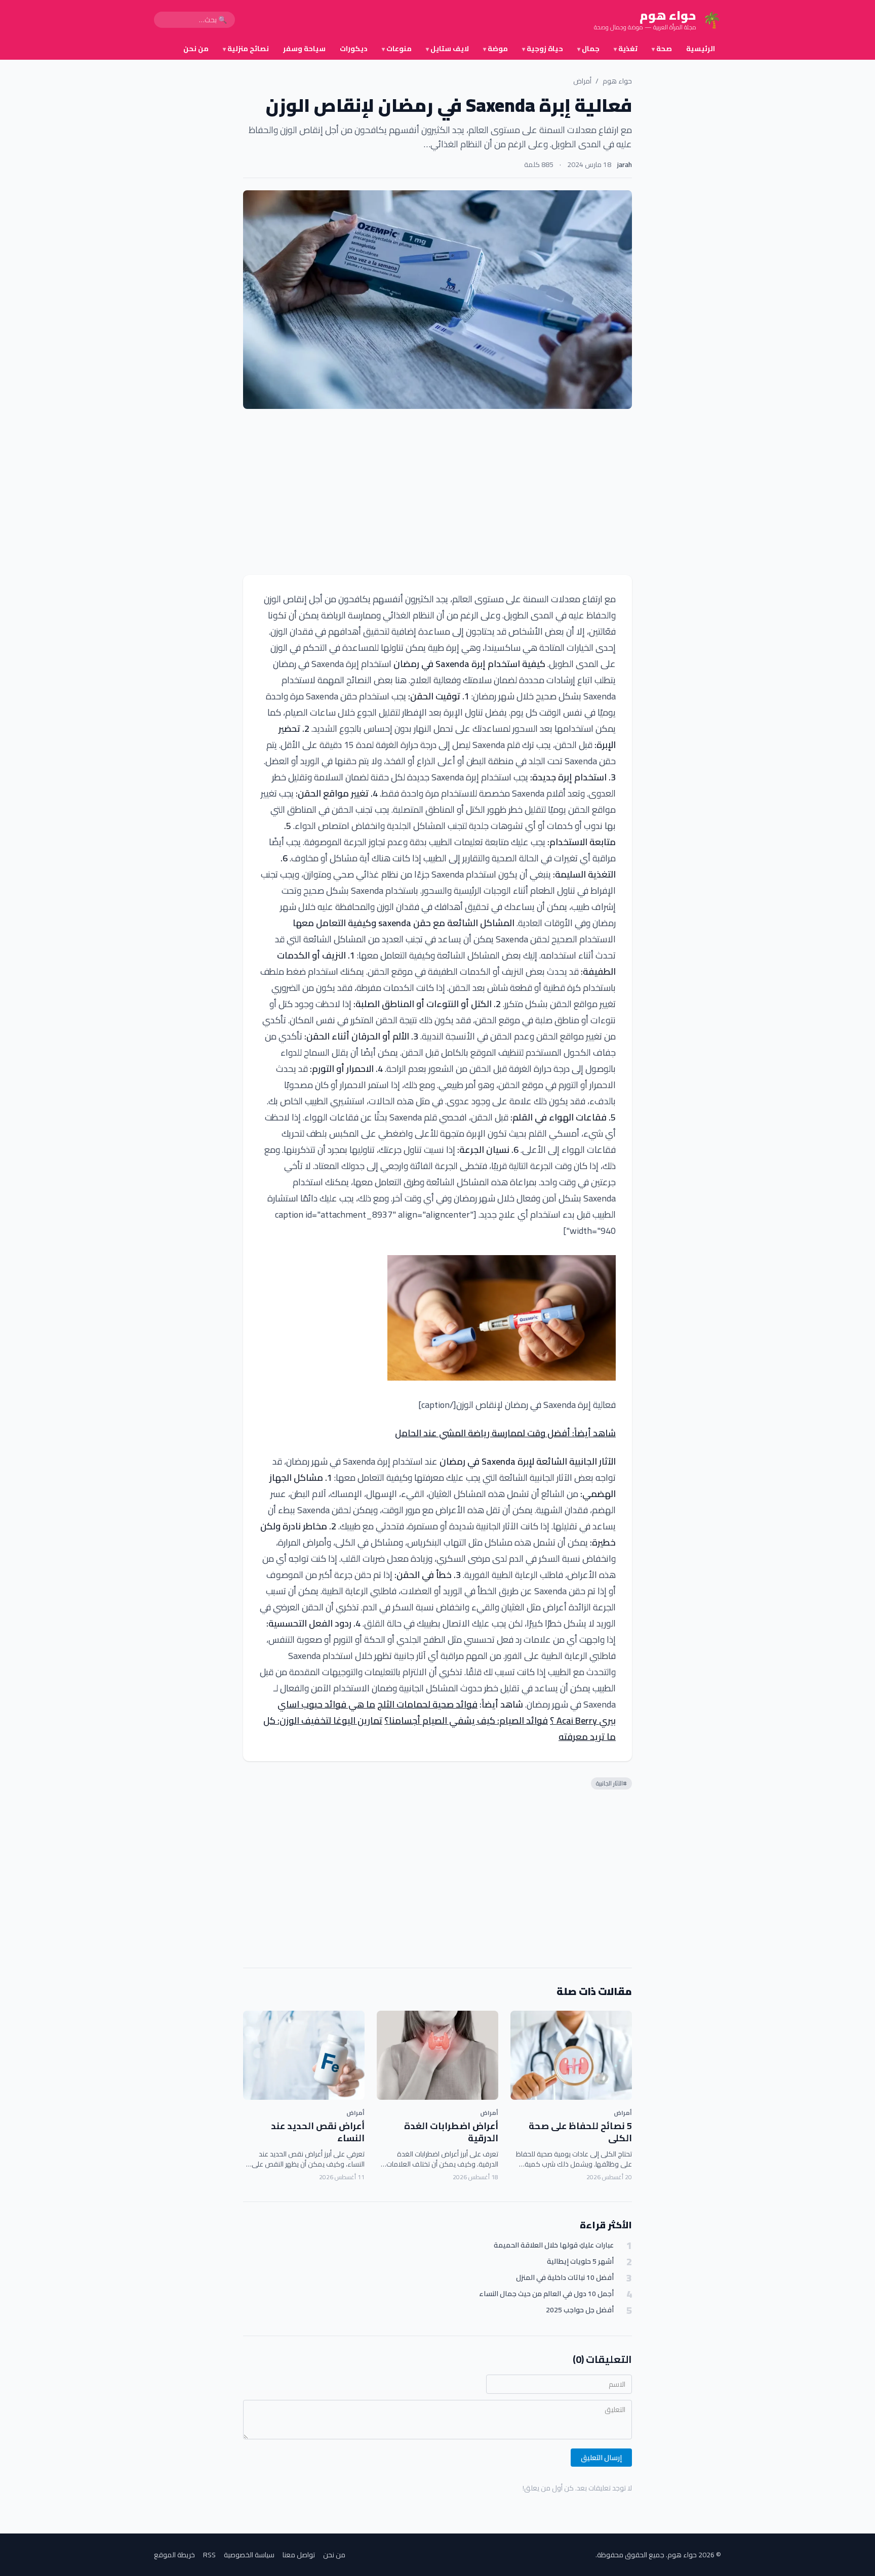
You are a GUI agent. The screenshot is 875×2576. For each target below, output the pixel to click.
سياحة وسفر (304, 49)
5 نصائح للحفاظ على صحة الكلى (580, 2132)
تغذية (626, 49)
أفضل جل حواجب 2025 (580, 2310)
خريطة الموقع (174, 2555)
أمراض (582, 81)
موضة (495, 49)
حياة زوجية (543, 49)
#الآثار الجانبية (611, 1783)
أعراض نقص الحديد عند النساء (318, 2132)
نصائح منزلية (246, 49)
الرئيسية (701, 49)
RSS (209, 2555)
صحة (662, 49)
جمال (588, 49)
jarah (625, 164)
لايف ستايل (447, 49)
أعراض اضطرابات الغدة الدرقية (451, 2132)
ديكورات (354, 49)
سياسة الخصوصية (249, 2555)
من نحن (196, 49)
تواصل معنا (299, 2555)
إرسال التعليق (601, 2458)
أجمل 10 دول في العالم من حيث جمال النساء (546, 2294)
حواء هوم (617, 81)
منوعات (397, 49)
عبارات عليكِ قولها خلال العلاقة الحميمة (554, 2245)
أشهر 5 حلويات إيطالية (580, 2261)
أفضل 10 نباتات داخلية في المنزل (565, 2278)
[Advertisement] (437, 492)
